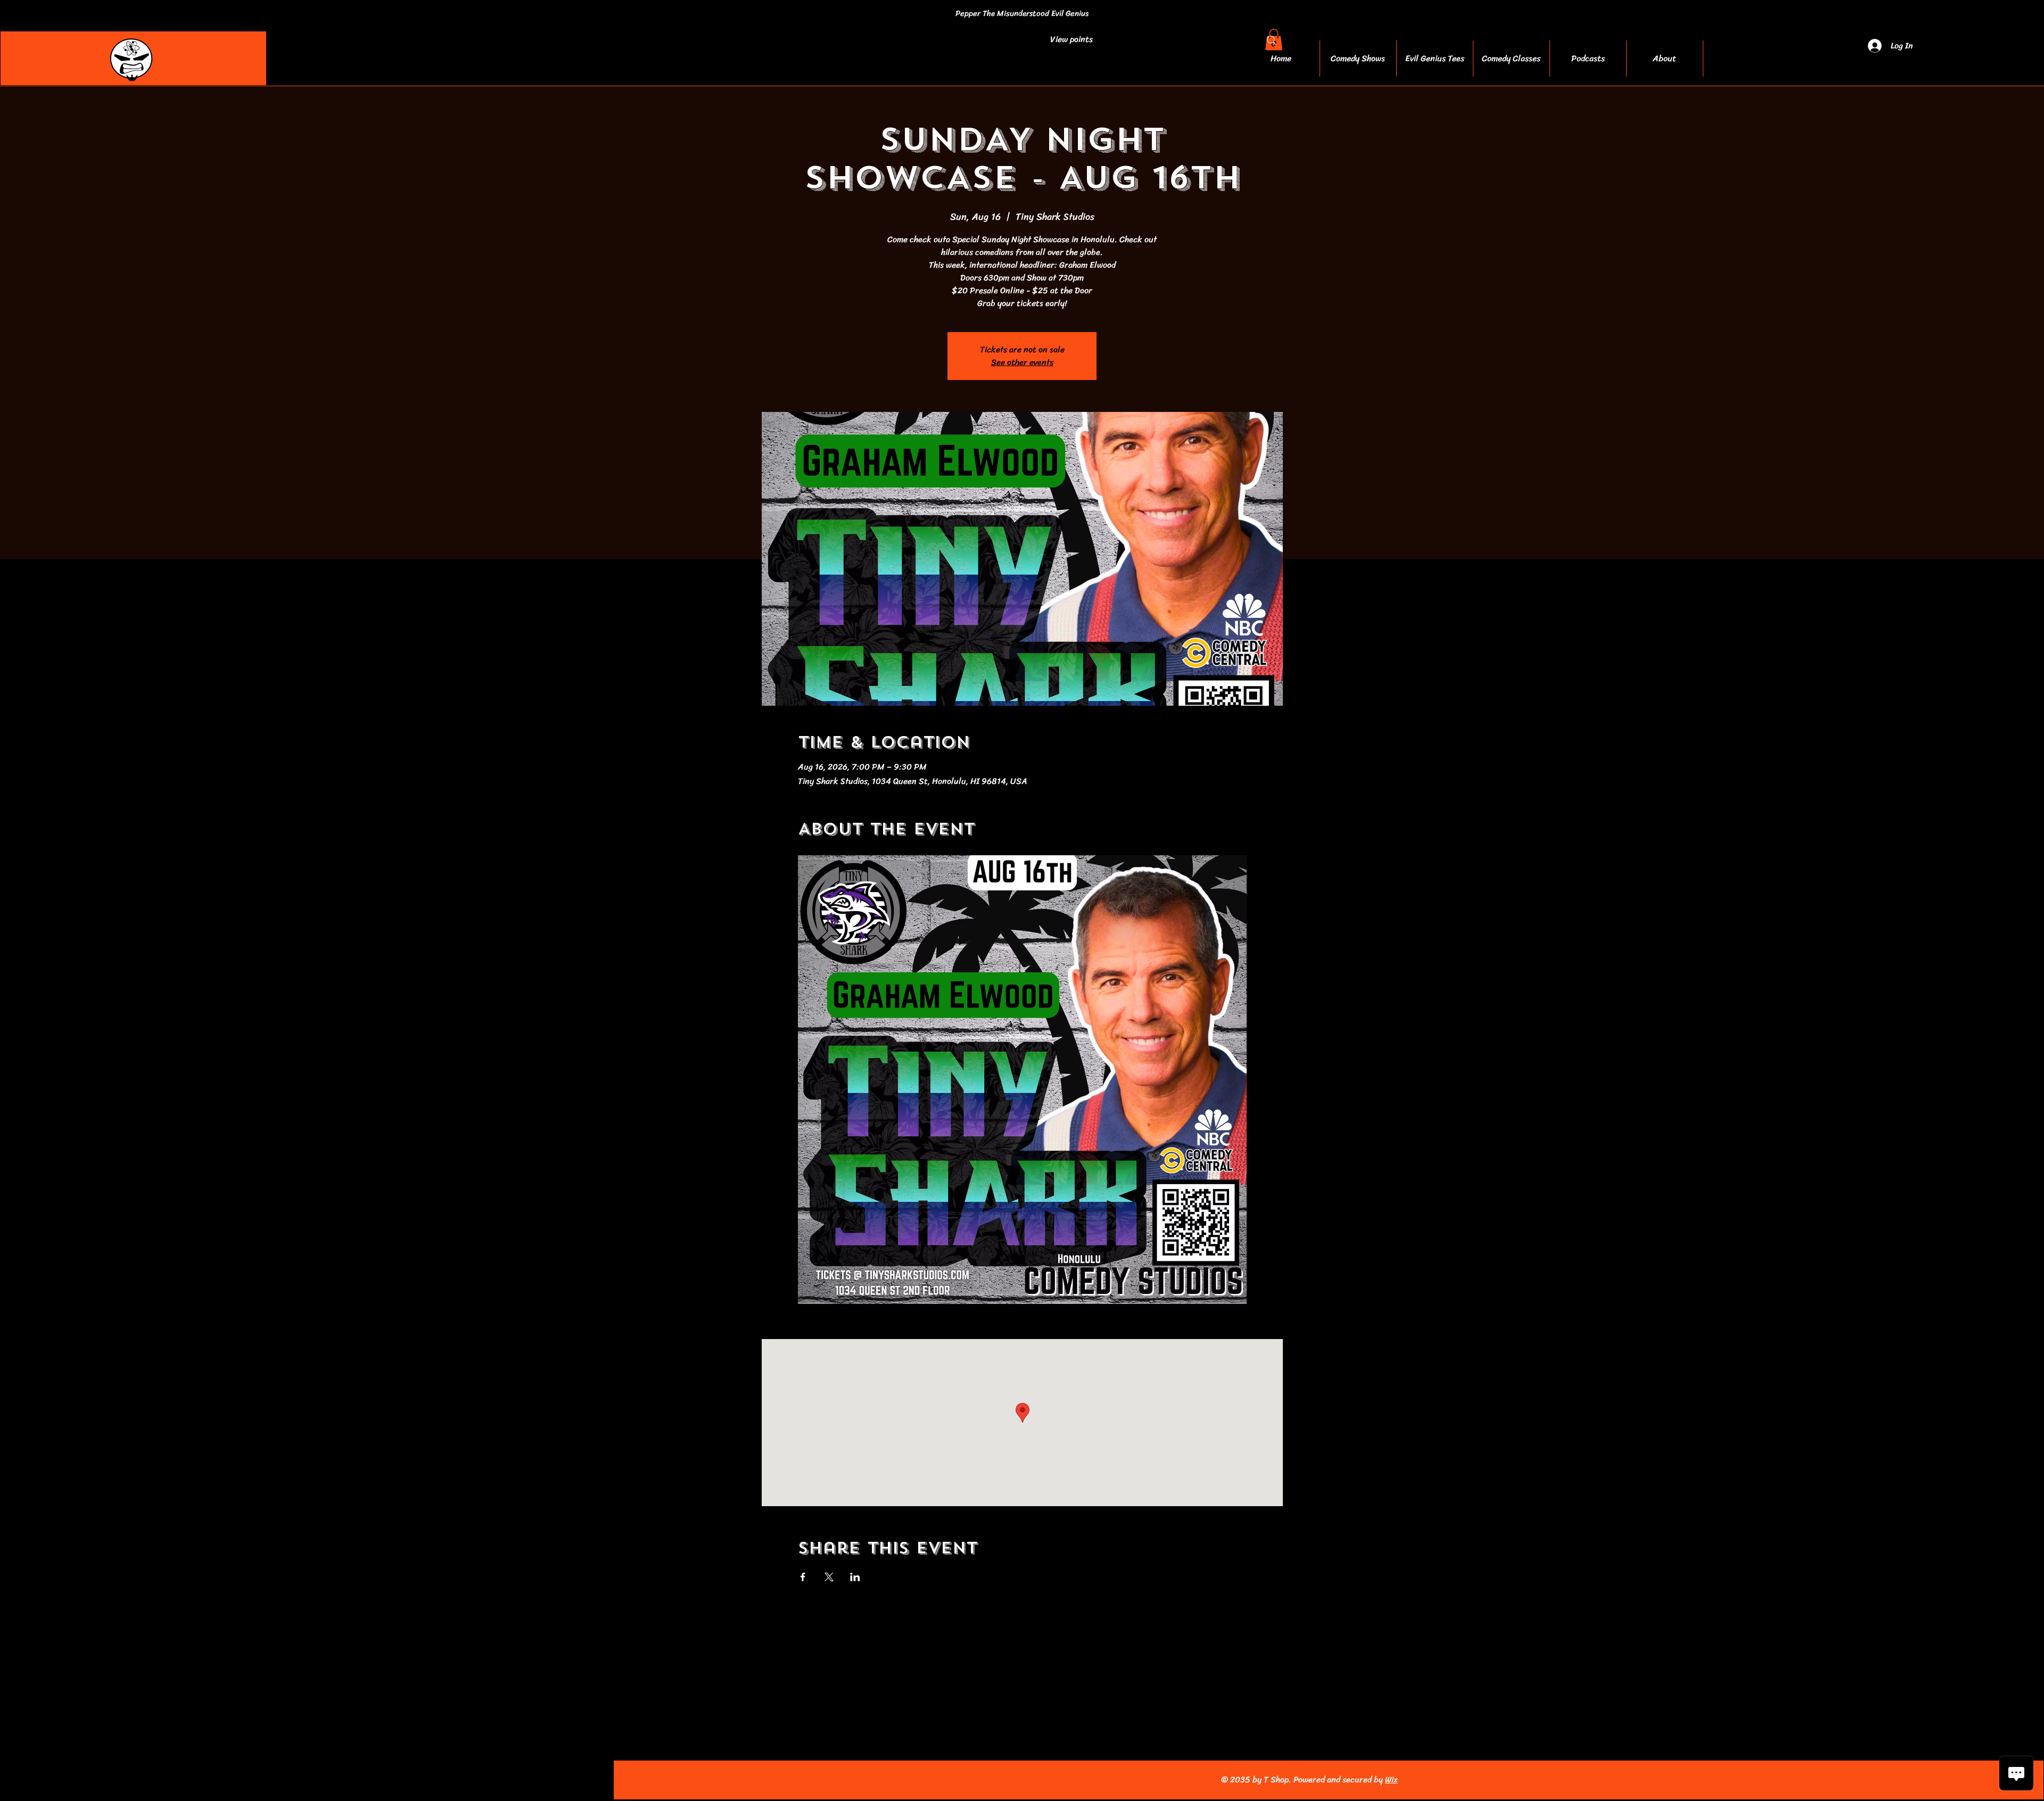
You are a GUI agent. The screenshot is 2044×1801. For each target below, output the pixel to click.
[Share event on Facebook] (803, 1577)
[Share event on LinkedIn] (855, 1577)
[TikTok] (353, 1780)
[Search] (1272, 40)
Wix (1391, 1779)
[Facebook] (259, 1780)
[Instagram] (283, 1780)
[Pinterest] (330, 1780)
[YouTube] (306, 1780)
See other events (1022, 362)
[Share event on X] (829, 1577)
